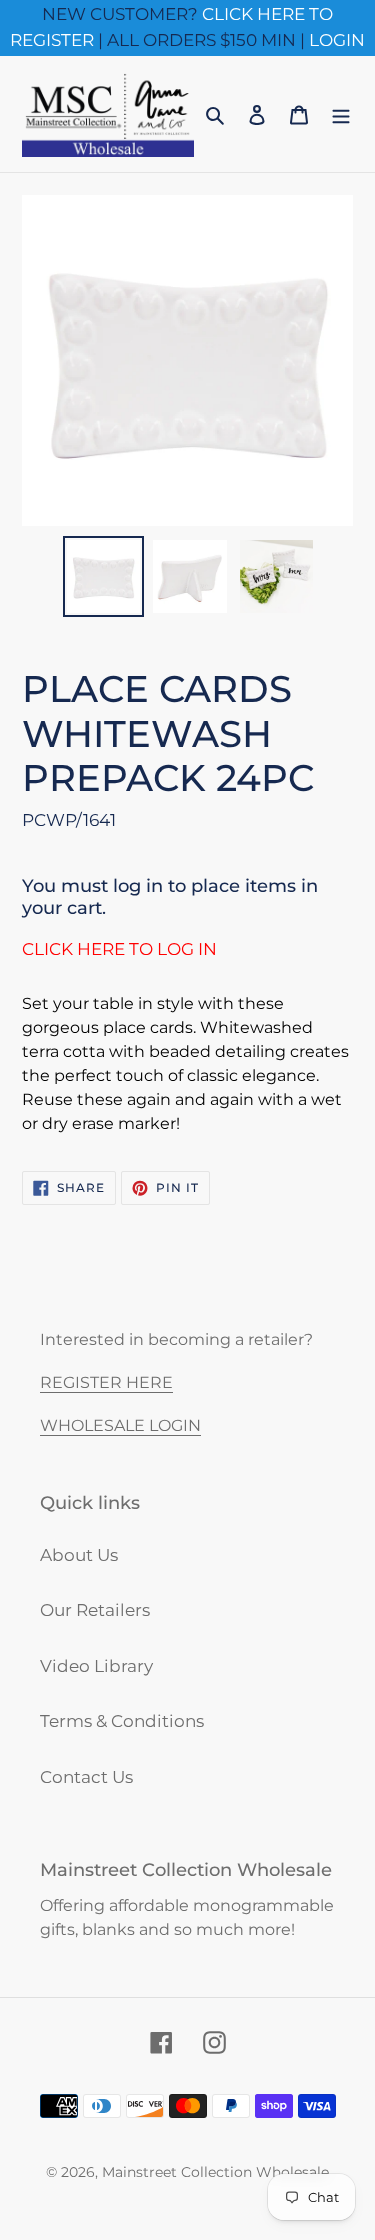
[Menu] (341, 114)
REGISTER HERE (106, 1382)
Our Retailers (95, 1610)
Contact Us (86, 1777)
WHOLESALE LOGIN (120, 1425)
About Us (79, 1555)
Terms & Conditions (122, 1721)
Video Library (96, 1666)
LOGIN (337, 40)
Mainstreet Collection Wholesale (215, 2172)
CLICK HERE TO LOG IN (119, 949)
